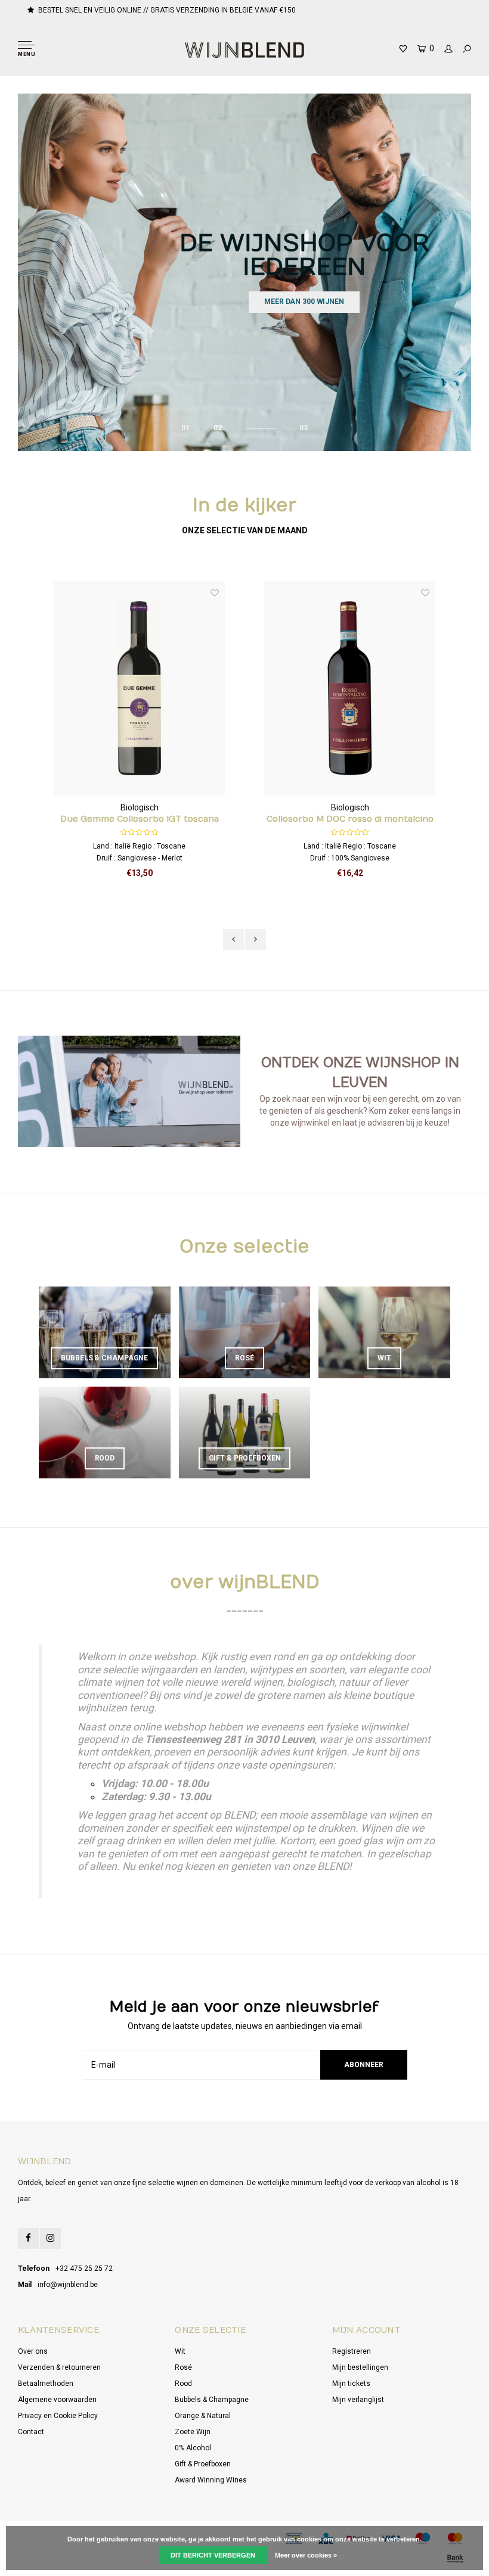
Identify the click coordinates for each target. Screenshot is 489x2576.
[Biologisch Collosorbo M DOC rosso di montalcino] (350, 689)
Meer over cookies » (306, 2555)
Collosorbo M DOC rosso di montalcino (350, 819)
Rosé (183, 2367)
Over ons (33, 2351)
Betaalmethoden (46, 2384)
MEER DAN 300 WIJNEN (304, 302)
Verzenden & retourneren (59, 2367)
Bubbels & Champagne (212, 2400)
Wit (180, 2351)
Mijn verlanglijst (358, 2400)
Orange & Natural (203, 2416)
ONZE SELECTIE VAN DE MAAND (245, 530)
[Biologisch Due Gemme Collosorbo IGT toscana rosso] (140, 689)
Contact (31, 2432)
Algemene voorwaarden (57, 2400)
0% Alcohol (193, 2448)
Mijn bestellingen (360, 2367)
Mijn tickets (351, 2384)
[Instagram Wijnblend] (50, 2238)
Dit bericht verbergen (213, 2555)
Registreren (352, 2351)
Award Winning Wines (211, 2480)
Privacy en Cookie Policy (58, 2416)
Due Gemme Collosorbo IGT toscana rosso (140, 820)
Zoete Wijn (193, 2432)
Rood (183, 2384)
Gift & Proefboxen (203, 2464)
